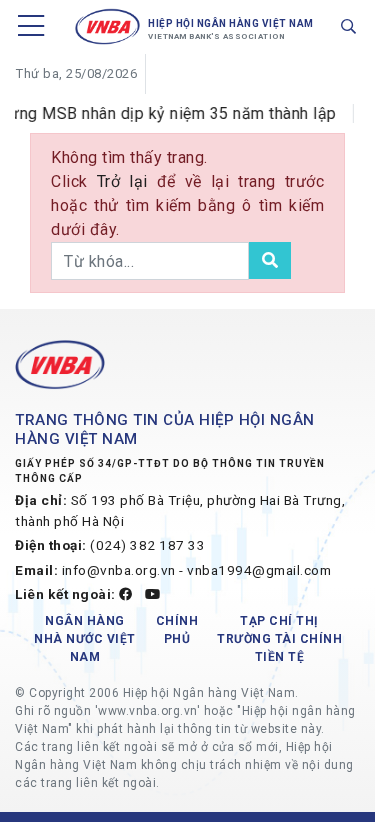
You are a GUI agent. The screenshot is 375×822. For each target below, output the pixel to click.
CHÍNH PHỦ (177, 630)
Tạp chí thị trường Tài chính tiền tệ (279, 639)
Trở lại (127, 181)
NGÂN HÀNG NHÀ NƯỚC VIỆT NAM (85, 639)
